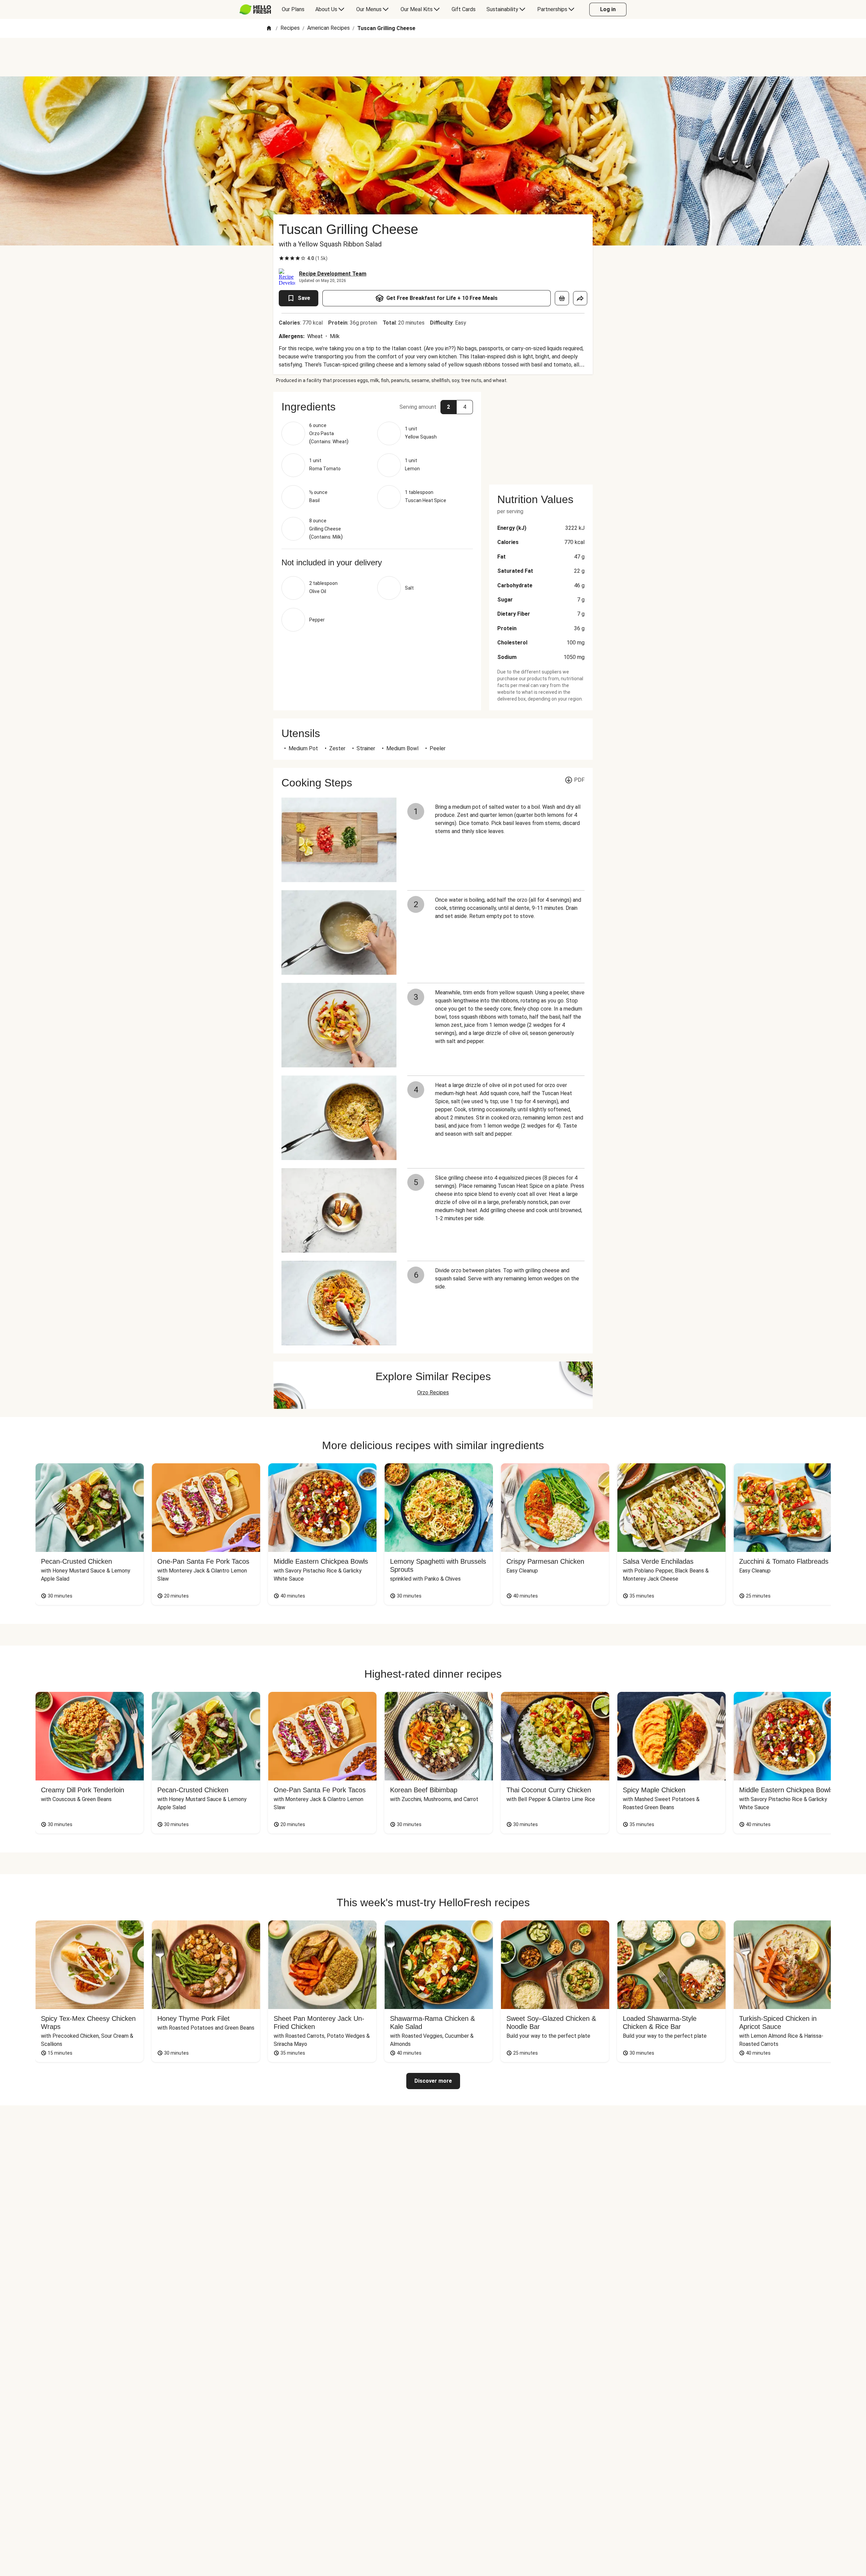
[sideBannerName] (541, 434)
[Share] (580, 298)
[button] (377, 407)
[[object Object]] (562, 298)
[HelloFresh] (255, 9)
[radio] (281, 258)
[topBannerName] (433, 57)
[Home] (269, 29)
